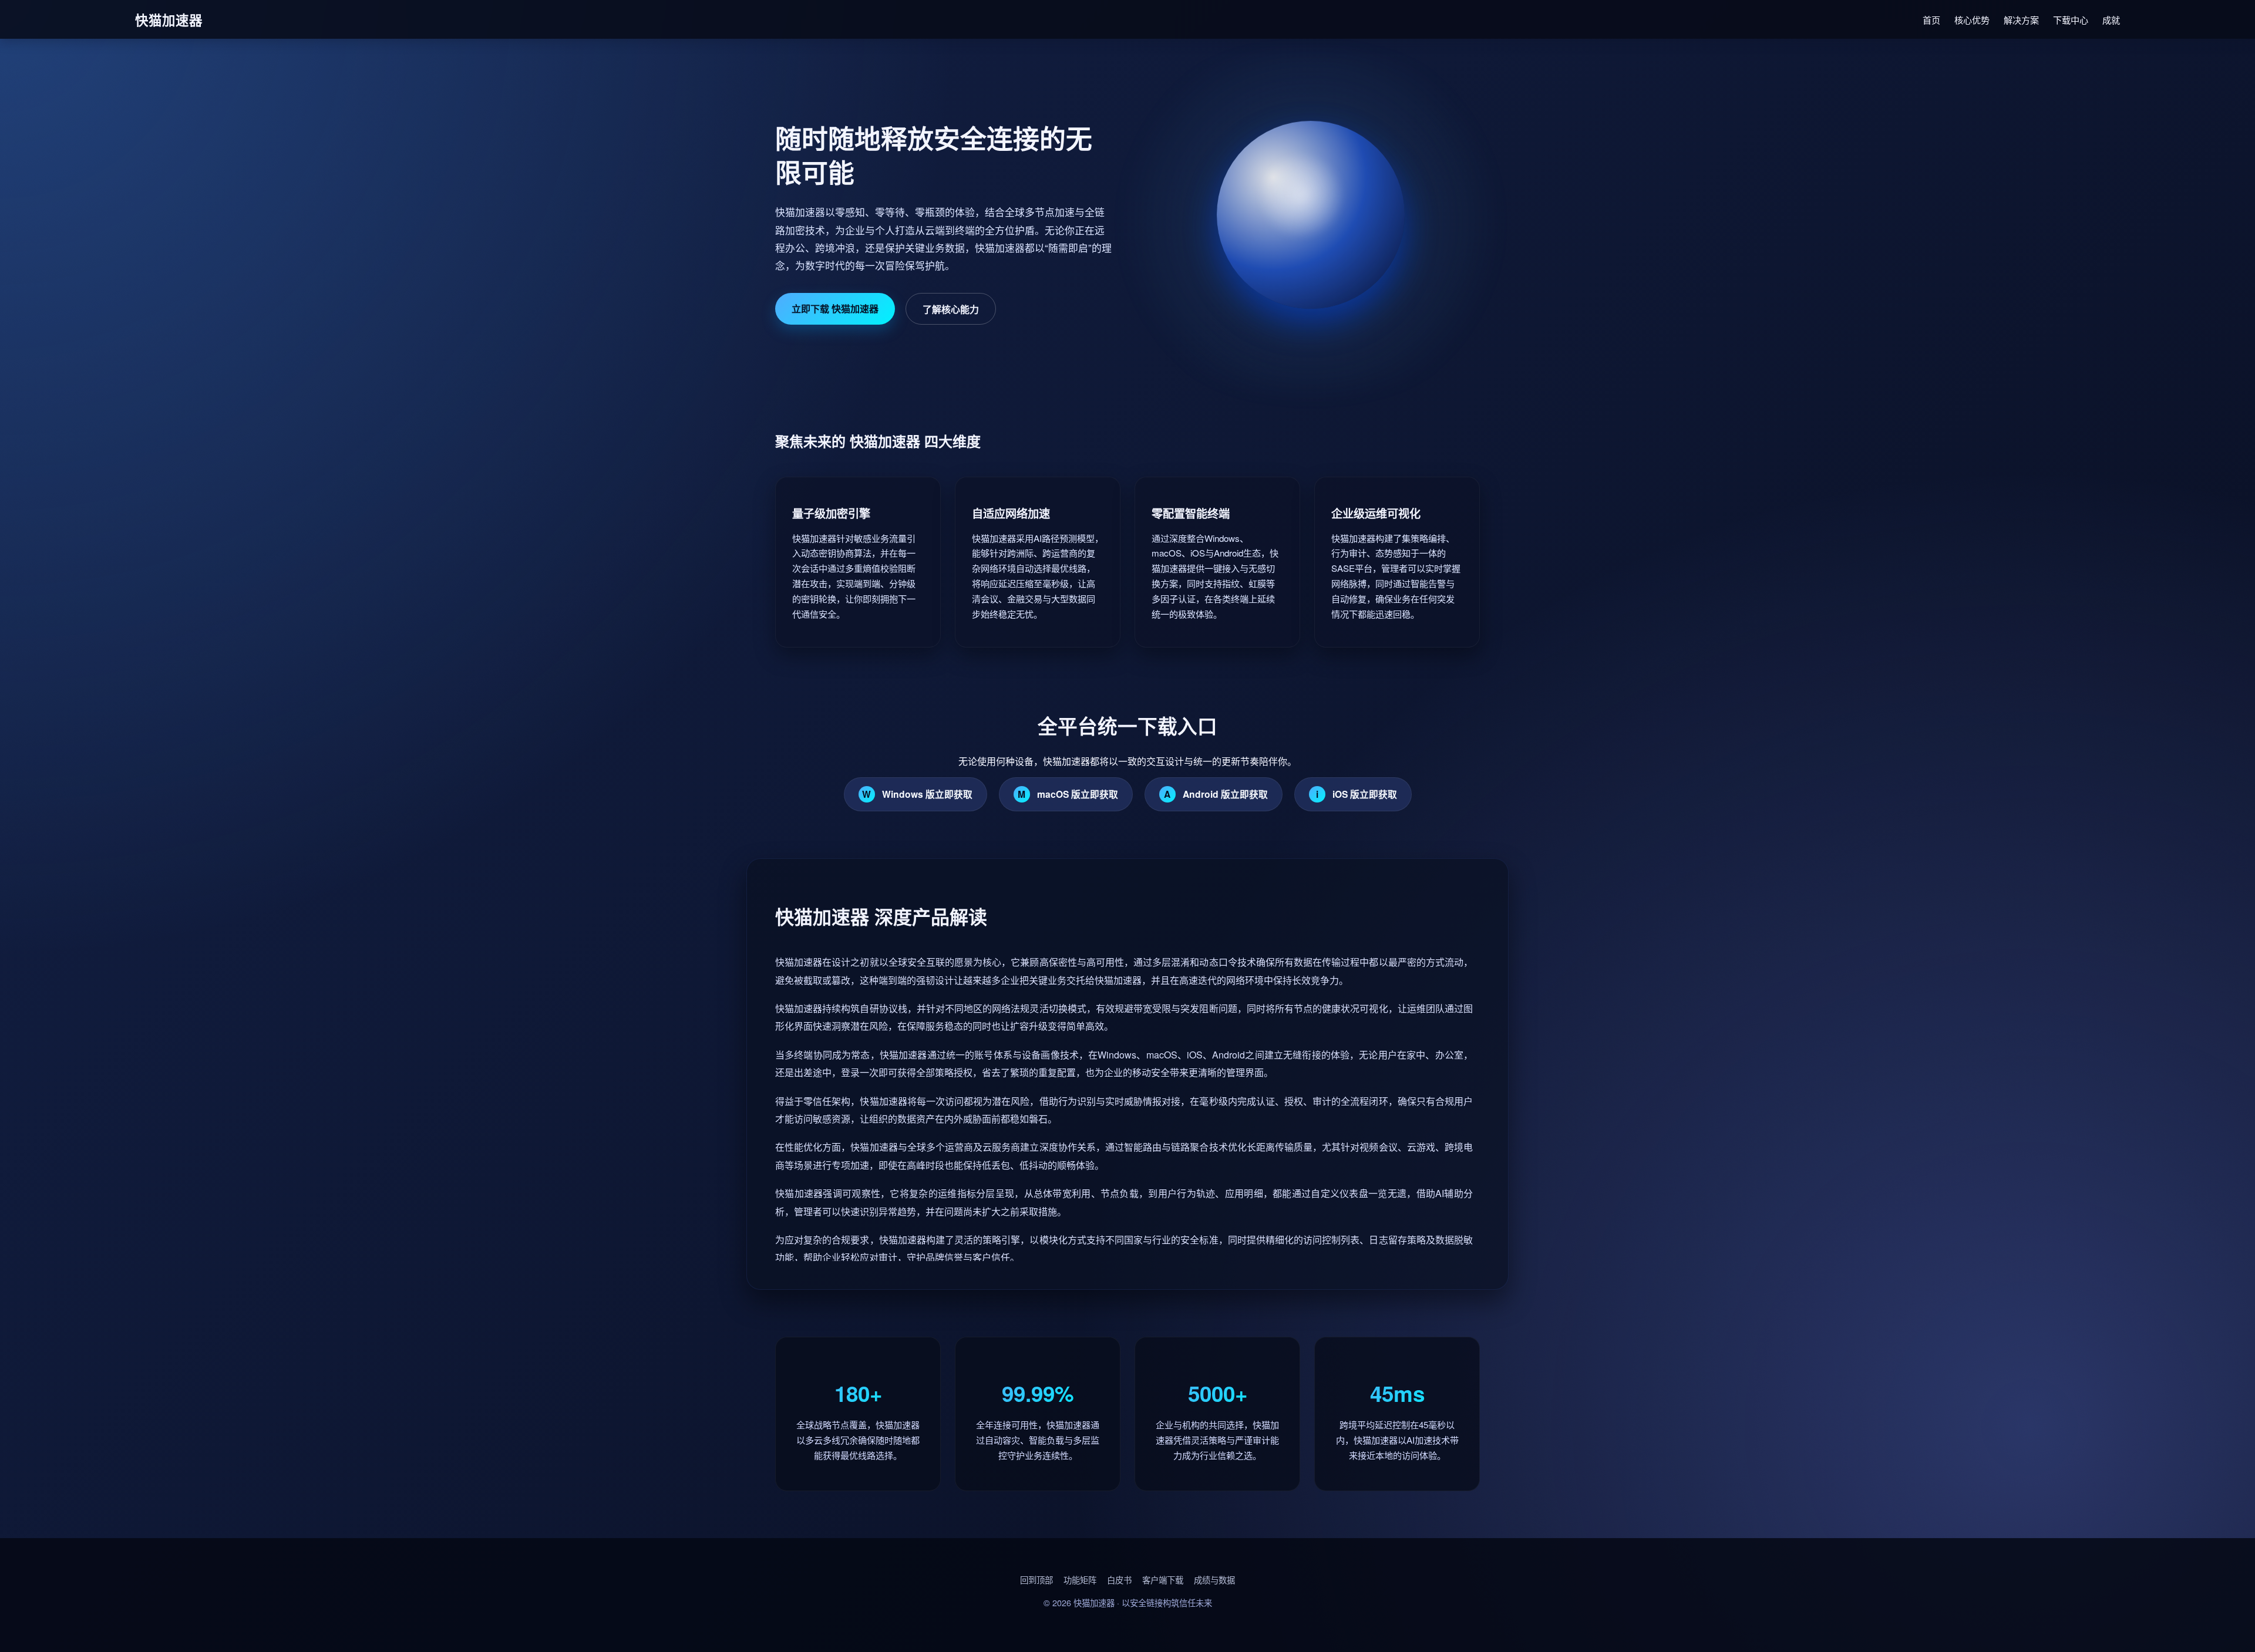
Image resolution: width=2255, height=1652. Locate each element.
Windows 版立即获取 (917, 794)
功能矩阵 (1080, 1579)
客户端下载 (1163, 1579)
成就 (2111, 20)
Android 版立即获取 (1216, 794)
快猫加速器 (1094, 1602)
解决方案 (2021, 20)
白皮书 (1119, 1579)
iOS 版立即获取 (1357, 794)
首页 (1931, 20)
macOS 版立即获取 (1068, 794)
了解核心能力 (951, 309)
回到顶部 (1036, 1579)
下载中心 (2071, 20)
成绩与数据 (1214, 1579)
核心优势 (1972, 20)
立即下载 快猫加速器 (835, 309)
